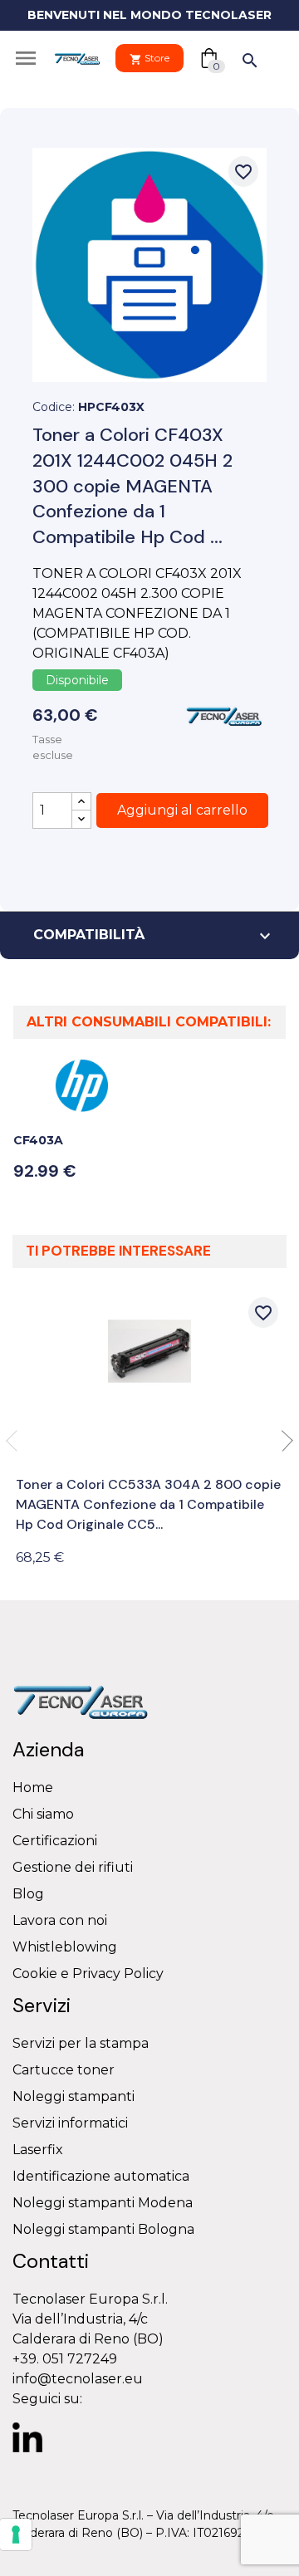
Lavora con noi (60, 1920)
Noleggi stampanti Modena (103, 2203)
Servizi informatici (70, 2123)
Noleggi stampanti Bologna (103, 2229)
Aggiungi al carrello (182, 810)
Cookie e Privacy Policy (88, 1974)
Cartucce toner (64, 2070)
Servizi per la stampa (81, 2043)
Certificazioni (55, 1841)
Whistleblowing (65, 1947)
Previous (17, 1441)
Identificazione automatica (101, 2176)
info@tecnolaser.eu (78, 2379)
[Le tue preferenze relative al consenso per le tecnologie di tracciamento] (16, 2534)
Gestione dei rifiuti (73, 1867)
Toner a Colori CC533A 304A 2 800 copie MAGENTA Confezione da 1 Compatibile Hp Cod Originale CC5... (148, 1504)
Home (33, 1788)
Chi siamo (43, 1814)
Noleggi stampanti (74, 2096)
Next (282, 1441)
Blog (28, 1894)
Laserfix (38, 2150)
